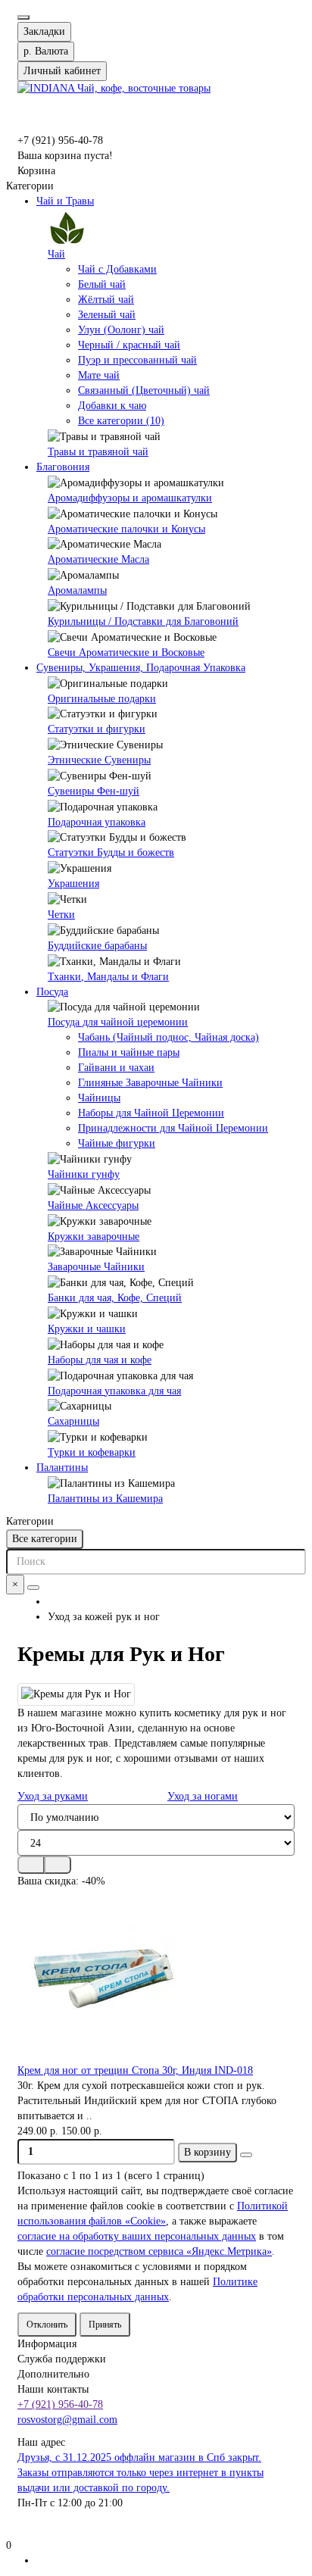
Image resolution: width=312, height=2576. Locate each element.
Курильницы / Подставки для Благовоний (143, 621)
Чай (56, 254)
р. (46, 51)
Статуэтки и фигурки (97, 729)
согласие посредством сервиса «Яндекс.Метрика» (159, 2251)
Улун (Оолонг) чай (121, 330)
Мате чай (99, 375)
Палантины (62, 1468)
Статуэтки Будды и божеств (111, 852)
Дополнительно (53, 2374)
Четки (61, 915)
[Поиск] (33, 1588)
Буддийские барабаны (97, 946)
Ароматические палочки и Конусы (126, 529)
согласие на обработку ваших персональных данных (137, 2236)
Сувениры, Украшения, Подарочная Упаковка (141, 668)
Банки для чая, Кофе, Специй (115, 1298)
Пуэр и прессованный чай (137, 360)
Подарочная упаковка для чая (114, 1391)
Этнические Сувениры (99, 760)
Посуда (52, 992)
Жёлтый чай (106, 300)
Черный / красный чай (129, 345)
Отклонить (47, 2325)
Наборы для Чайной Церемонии (151, 1113)
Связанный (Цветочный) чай (144, 390)
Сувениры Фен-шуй (94, 791)
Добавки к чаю (112, 406)
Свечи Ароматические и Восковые (126, 653)
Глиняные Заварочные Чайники (150, 1083)
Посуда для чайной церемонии (118, 1022)
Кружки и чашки (87, 1329)
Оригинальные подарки (102, 699)
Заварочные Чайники (96, 1267)
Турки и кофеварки (92, 1452)
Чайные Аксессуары (93, 1205)
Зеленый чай (107, 315)
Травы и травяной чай (98, 452)
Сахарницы (73, 1421)
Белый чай (102, 284)
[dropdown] (23, 17)
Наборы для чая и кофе (100, 1360)
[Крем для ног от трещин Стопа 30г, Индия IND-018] (156, 1976)
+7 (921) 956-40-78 (60, 2404)
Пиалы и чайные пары (129, 1052)
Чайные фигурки (117, 1143)
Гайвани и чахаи (116, 1068)
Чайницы (99, 1098)
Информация (47, 2344)
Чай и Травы (65, 201)
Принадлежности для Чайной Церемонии (173, 1128)
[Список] (58, 1865)
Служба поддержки (62, 2359)
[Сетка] (31, 1865)
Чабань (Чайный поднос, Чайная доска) (168, 1037)
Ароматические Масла (98, 559)
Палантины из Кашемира (105, 1499)
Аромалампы (77, 590)
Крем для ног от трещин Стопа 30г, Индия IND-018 (135, 2070)
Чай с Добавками (117, 269)
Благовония (63, 467)
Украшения (73, 884)
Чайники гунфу (84, 1174)
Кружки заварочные (94, 1236)
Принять (105, 2325)
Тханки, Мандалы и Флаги (108, 977)
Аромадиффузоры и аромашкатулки (130, 498)
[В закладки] (246, 2155)
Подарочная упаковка (97, 822)
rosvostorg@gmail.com (67, 2420)
